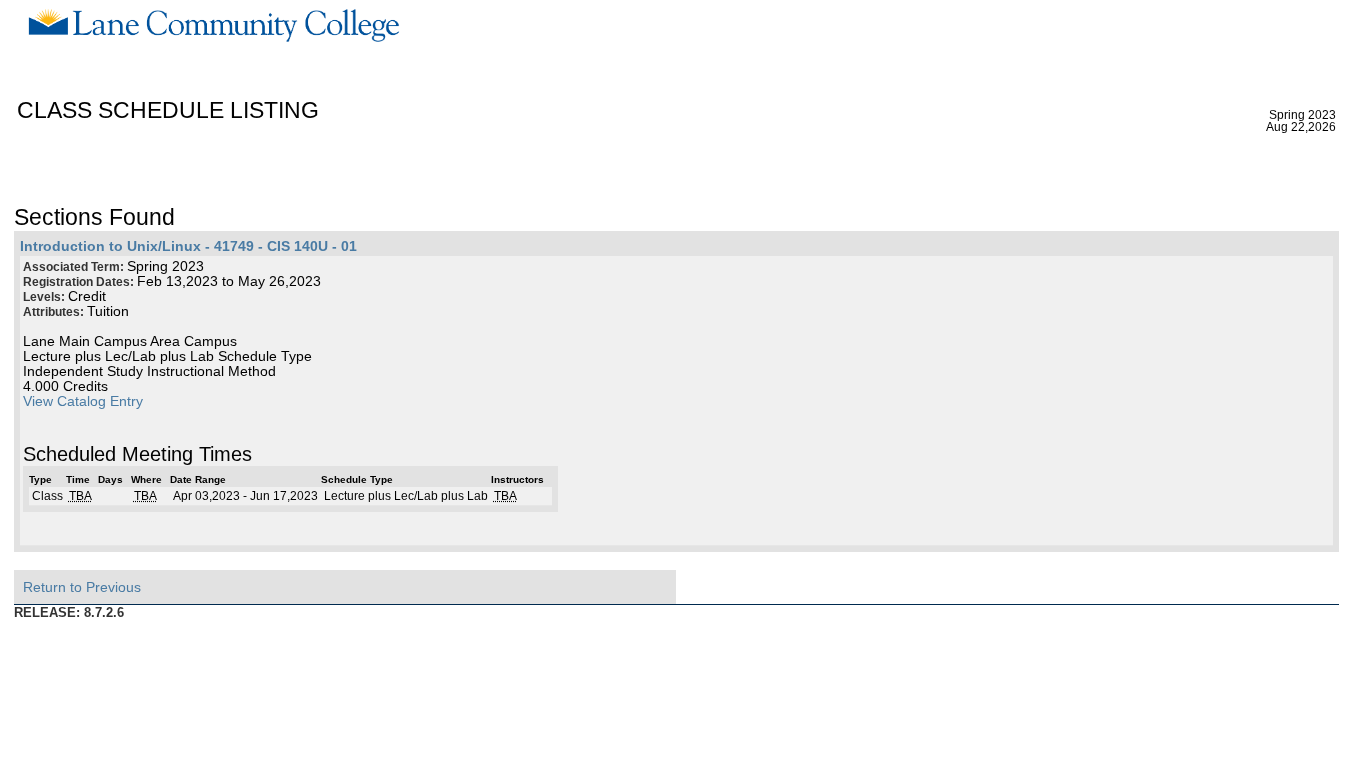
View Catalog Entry (83, 401)
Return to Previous (82, 587)
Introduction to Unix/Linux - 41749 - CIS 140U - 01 (188, 246)
